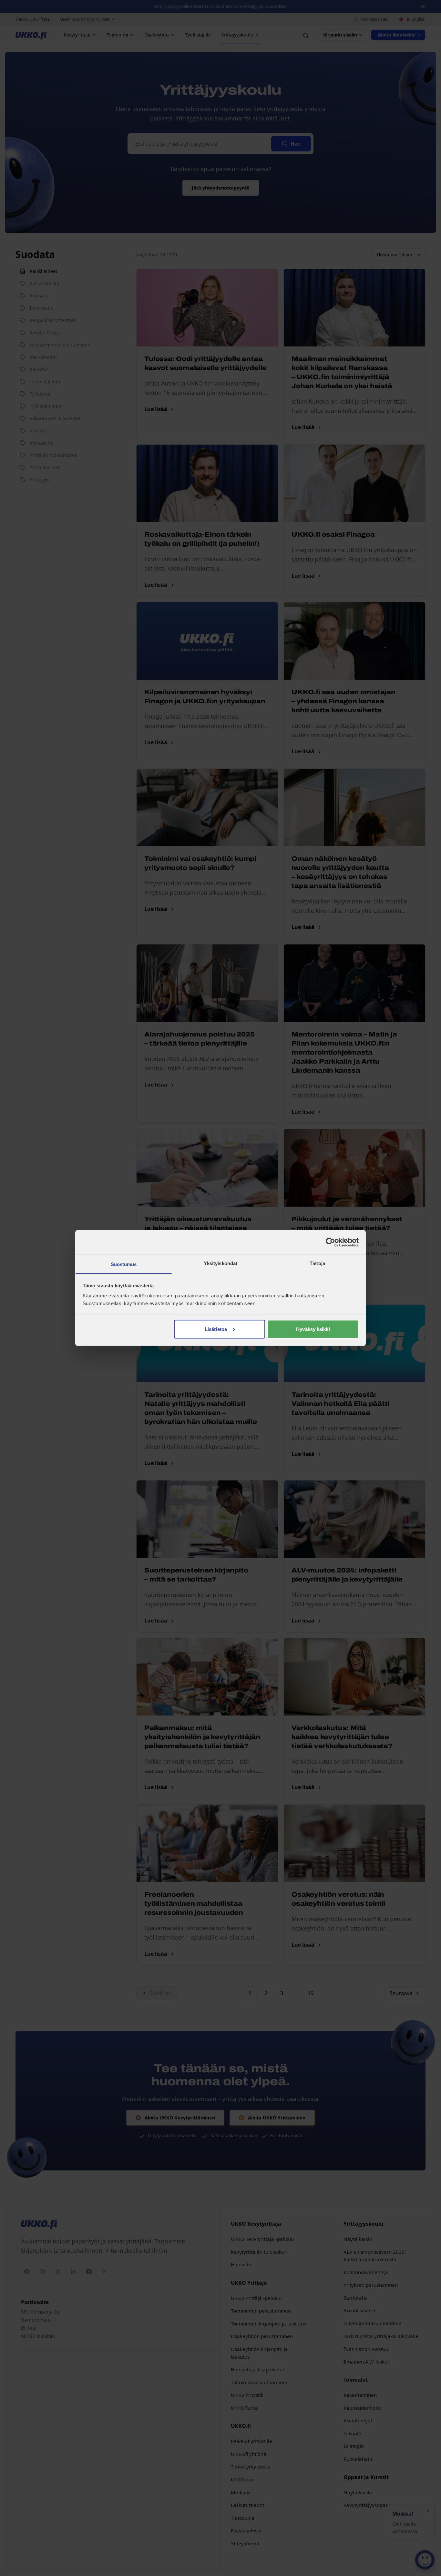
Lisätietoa (216, 1329)
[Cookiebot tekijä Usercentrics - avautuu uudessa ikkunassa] (330, 1242)
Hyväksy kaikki (313, 1329)
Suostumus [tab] (124, 1264)
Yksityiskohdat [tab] (221, 1263)
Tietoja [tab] (317, 1263)
